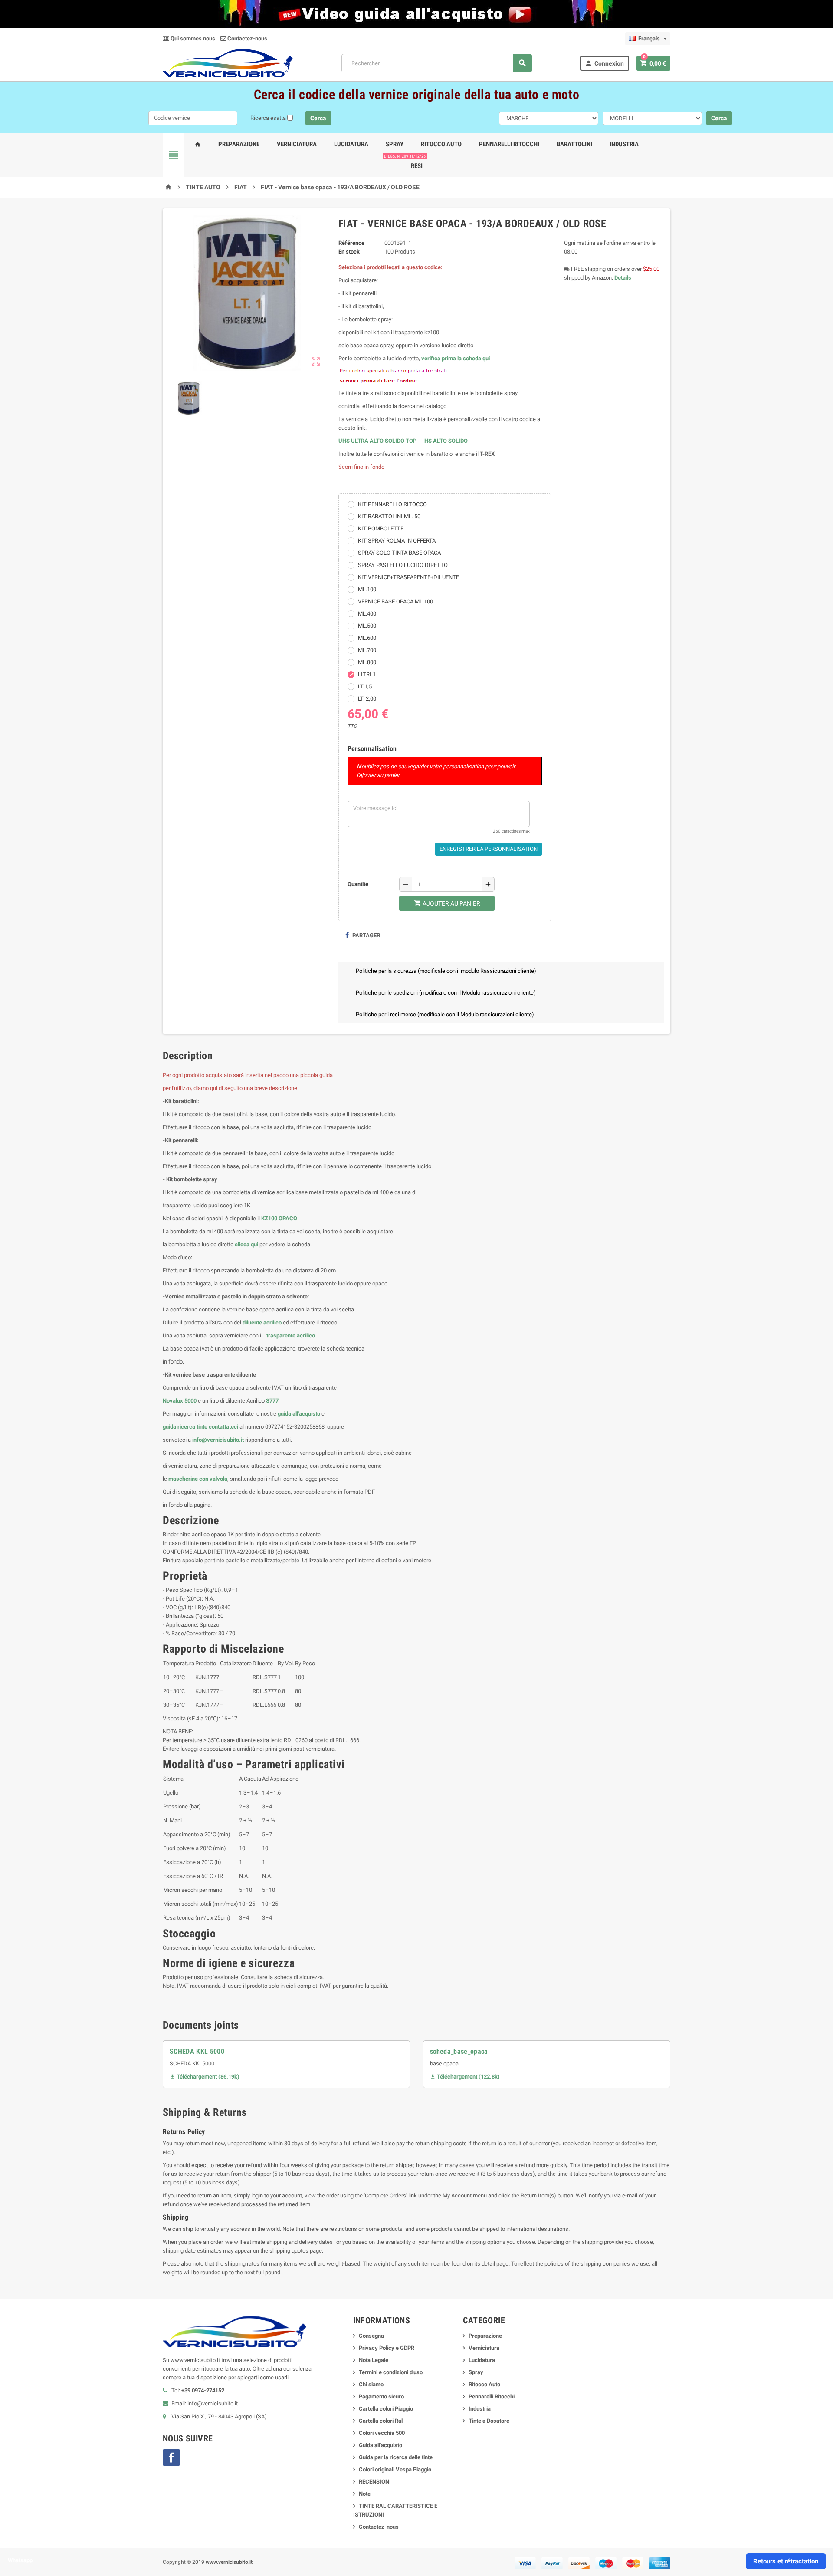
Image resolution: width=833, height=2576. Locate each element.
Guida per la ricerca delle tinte (396, 2457)
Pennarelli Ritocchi (509, 144)
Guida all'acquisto (380, 2445)
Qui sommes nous (192, 38)
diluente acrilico (262, 1323)
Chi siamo (371, 2384)
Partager (366, 935)
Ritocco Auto (441, 144)
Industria (624, 144)
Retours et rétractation (786, 2561)
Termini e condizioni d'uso (391, 2372)
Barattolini (574, 144)
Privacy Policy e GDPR (387, 2348)
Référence (351, 243)
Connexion (604, 63)
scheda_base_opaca (459, 2051)
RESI (415, 162)
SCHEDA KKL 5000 (197, 2051)
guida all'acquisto (299, 1414)
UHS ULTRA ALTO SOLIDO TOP (378, 441)
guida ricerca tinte (185, 1427)
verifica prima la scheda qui (456, 358)
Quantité (358, 884)
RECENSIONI (375, 2482)
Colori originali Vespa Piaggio (395, 2469)
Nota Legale (374, 2360)
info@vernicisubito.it (218, 1440)
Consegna (371, 2336)
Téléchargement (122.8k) (465, 2077)
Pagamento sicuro (381, 2396)
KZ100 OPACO (279, 1218)
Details (623, 278)
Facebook (171, 2457)
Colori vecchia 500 (382, 2433)
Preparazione (239, 144)
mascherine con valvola (198, 1479)
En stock (349, 252)
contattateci (223, 1427)
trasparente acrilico (290, 1336)
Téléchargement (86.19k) (205, 2077)
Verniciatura (297, 144)
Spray (395, 144)
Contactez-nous (247, 38)
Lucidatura (351, 144)
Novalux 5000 (180, 1401)
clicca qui (246, 1244)
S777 (272, 1401)
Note (365, 2494)
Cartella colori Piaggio (386, 2409)
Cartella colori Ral (381, 2421)
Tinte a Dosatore (489, 2421)
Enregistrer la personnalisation (489, 849)
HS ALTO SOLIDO (446, 441)
